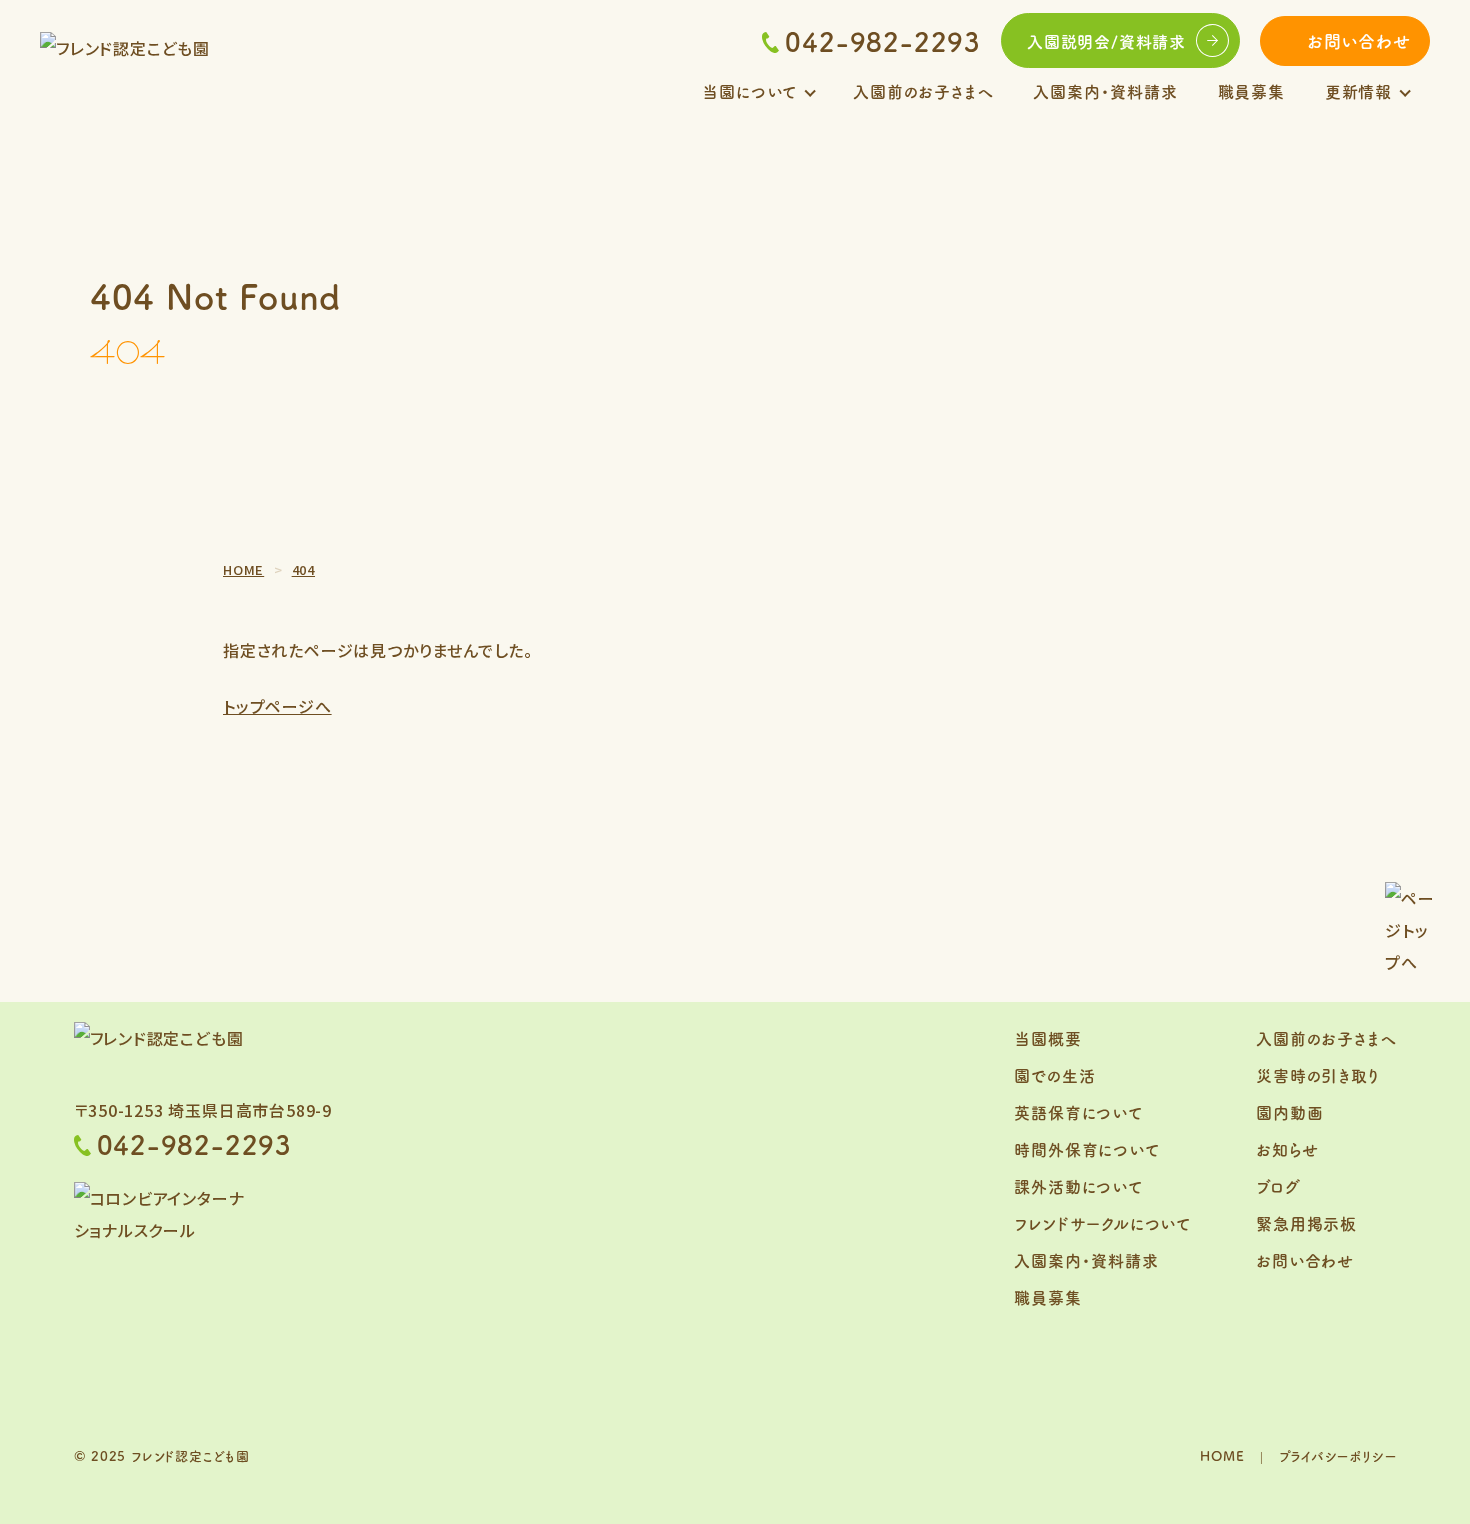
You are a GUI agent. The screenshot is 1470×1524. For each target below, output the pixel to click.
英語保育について (1078, 1112)
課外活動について (1078, 1186)
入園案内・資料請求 (1105, 91)
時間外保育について (1086, 1149)
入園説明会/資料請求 (1106, 41)
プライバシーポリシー (1338, 1455)
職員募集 (1251, 91)
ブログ (1278, 1186)
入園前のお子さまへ (923, 91)
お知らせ (1287, 1149)
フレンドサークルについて (1102, 1223)
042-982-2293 (883, 41)
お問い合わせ (1359, 40)
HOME (1222, 1455)
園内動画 (1289, 1112)
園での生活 (1054, 1075)
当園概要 (1047, 1038)
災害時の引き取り (1317, 1075)
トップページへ (277, 706)
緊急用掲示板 (1306, 1223)
